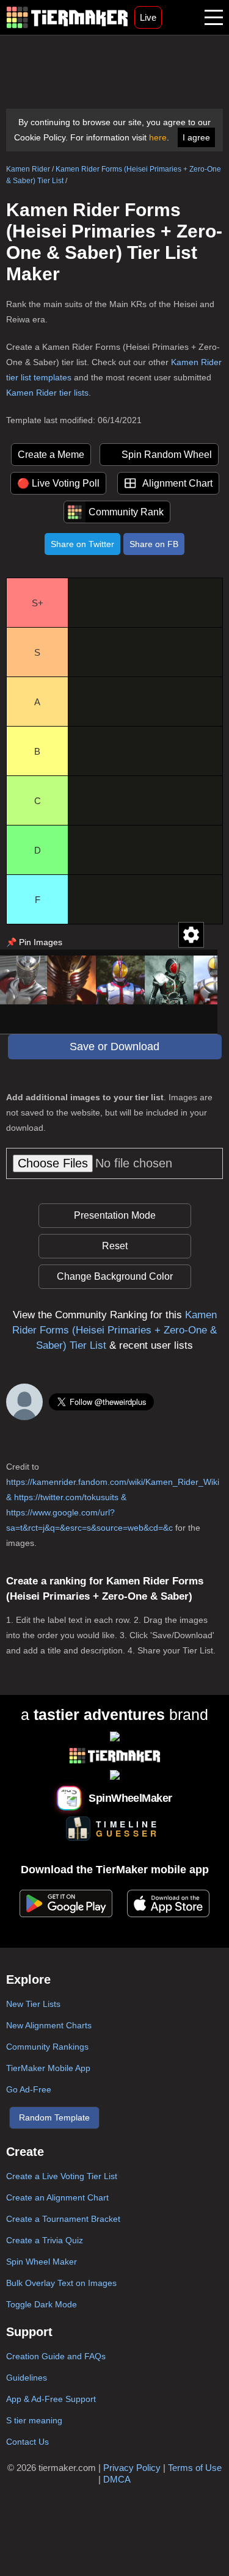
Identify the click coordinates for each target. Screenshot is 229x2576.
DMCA (117, 2479)
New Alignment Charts (49, 2025)
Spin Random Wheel (167, 455)
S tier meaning (34, 2420)
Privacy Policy (132, 2468)
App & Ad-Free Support (51, 2399)
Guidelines (27, 2378)
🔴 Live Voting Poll (58, 483)
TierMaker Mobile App (48, 2068)
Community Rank (126, 512)
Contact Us (27, 2442)
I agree (196, 137)
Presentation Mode (115, 1215)
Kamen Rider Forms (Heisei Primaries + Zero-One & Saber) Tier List (114, 1330)
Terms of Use (195, 2468)
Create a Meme (51, 455)
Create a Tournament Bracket (63, 2219)
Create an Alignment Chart (57, 2197)
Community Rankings (47, 2047)
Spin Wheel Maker (42, 2262)
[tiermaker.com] (67, 17)
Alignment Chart (177, 483)
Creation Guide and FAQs (56, 2356)
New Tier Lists (33, 2004)
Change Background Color (115, 1276)
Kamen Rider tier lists (47, 393)
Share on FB (154, 544)
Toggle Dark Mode (42, 2304)
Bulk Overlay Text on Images (61, 2283)
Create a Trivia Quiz (45, 2240)
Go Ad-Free (29, 2089)
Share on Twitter (82, 544)
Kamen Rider (28, 169)
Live (148, 17)
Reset (115, 1246)
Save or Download (114, 1047)
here (158, 137)
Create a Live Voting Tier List (62, 2176)
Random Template (54, 2117)
